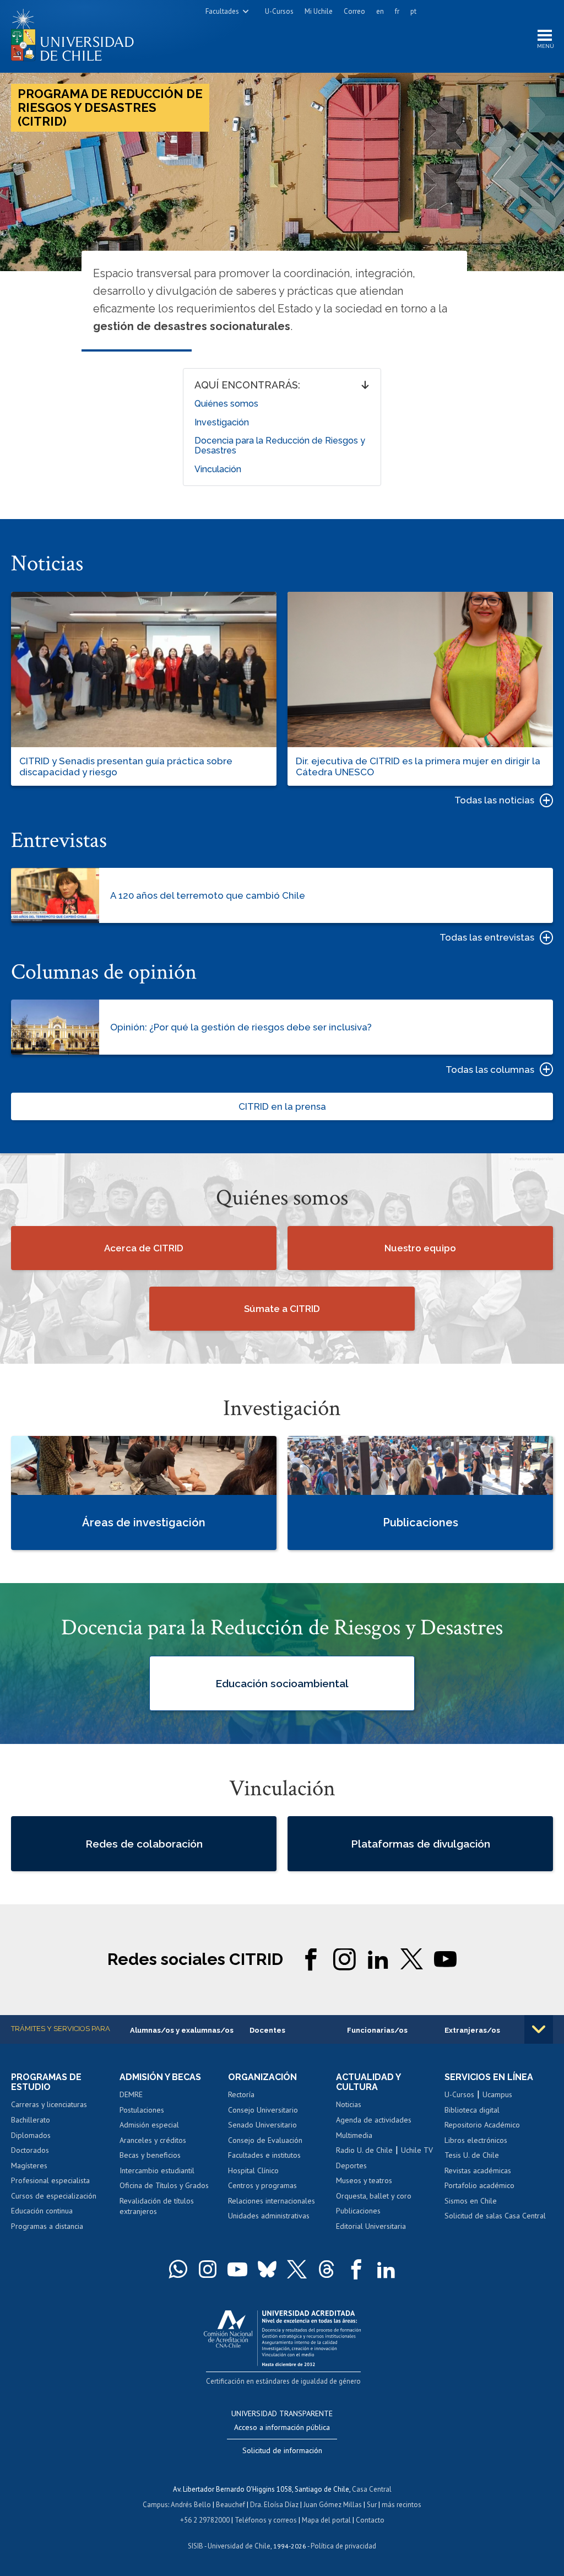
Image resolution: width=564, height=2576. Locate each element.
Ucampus (497, 2094)
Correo (354, 11)
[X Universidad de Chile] (297, 2269)
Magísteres (29, 2165)
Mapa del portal (326, 2520)
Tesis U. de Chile (472, 2155)
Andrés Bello (191, 2505)
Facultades (222, 11)
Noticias (349, 2104)
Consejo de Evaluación (265, 2140)
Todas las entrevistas (487, 937)
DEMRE (131, 2094)
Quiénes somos (226, 404)
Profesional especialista (50, 2180)
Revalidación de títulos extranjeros (157, 2206)
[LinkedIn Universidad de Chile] (386, 2269)
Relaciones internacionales (272, 2201)
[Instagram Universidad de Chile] (208, 2269)
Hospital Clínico (253, 2170)
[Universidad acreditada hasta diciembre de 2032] (282, 2335)
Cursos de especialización (54, 2196)
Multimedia (354, 2135)
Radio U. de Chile (364, 2150)
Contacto (370, 2520)
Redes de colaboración (144, 1844)
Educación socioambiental (282, 1683)
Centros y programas (262, 2185)
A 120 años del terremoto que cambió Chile (208, 895)
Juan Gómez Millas (333, 2505)
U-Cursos (279, 11)
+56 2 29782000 (205, 2520)
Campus (155, 2505)
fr (397, 11)
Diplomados (31, 2135)
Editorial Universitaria (371, 2226)
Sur (372, 2505)
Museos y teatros (364, 2180)
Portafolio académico (479, 2185)
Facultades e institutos (264, 2155)
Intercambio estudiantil (157, 2170)
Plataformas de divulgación (421, 1844)
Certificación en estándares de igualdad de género (283, 2381)
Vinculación (218, 469)
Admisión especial (149, 2125)
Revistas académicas (478, 2170)
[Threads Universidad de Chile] (327, 2269)
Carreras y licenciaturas (49, 2104)
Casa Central (372, 2489)
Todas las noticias (494, 800)
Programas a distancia (47, 2226)
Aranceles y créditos (153, 2140)
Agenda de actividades (374, 2120)
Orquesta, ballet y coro (374, 2196)
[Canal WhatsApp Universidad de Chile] (178, 2269)
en (380, 11)
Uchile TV (417, 2150)
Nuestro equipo (420, 1248)
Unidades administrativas (269, 2216)
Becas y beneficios (150, 2155)
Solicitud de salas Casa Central (495, 2216)
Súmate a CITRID (282, 1309)
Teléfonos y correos (266, 2520)
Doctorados (30, 2150)
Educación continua (42, 2211)
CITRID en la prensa (282, 1106)
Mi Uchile (319, 11)
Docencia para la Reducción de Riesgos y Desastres (280, 445)
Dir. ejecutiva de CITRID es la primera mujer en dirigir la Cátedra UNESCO (418, 766)
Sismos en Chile (471, 2201)
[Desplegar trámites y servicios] (539, 2029)
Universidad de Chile (239, 2546)
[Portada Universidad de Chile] (77, 33)
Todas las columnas (490, 1070)
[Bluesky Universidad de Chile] (267, 2269)
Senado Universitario (262, 2125)
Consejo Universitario (263, 2110)
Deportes (351, 2165)
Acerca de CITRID (144, 1248)
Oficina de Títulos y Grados (164, 2185)
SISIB (196, 2546)
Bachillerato (31, 2120)
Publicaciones (358, 2211)
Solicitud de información (282, 2450)
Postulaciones (142, 2110)
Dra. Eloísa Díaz (274, 2505)
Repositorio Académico (482, 2125)
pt (413, 11)
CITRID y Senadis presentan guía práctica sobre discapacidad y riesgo (126, 766)
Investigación (222, 422)
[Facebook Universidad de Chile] (356, 2269)
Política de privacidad (343, 2546)
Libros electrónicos (476, 2140)
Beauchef (231, 2505)
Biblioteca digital (472, 2110)
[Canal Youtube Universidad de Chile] (237, 2269)
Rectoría (241, 2094)
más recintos (402, 2505)
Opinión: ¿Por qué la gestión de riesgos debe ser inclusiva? (241, 1027)
